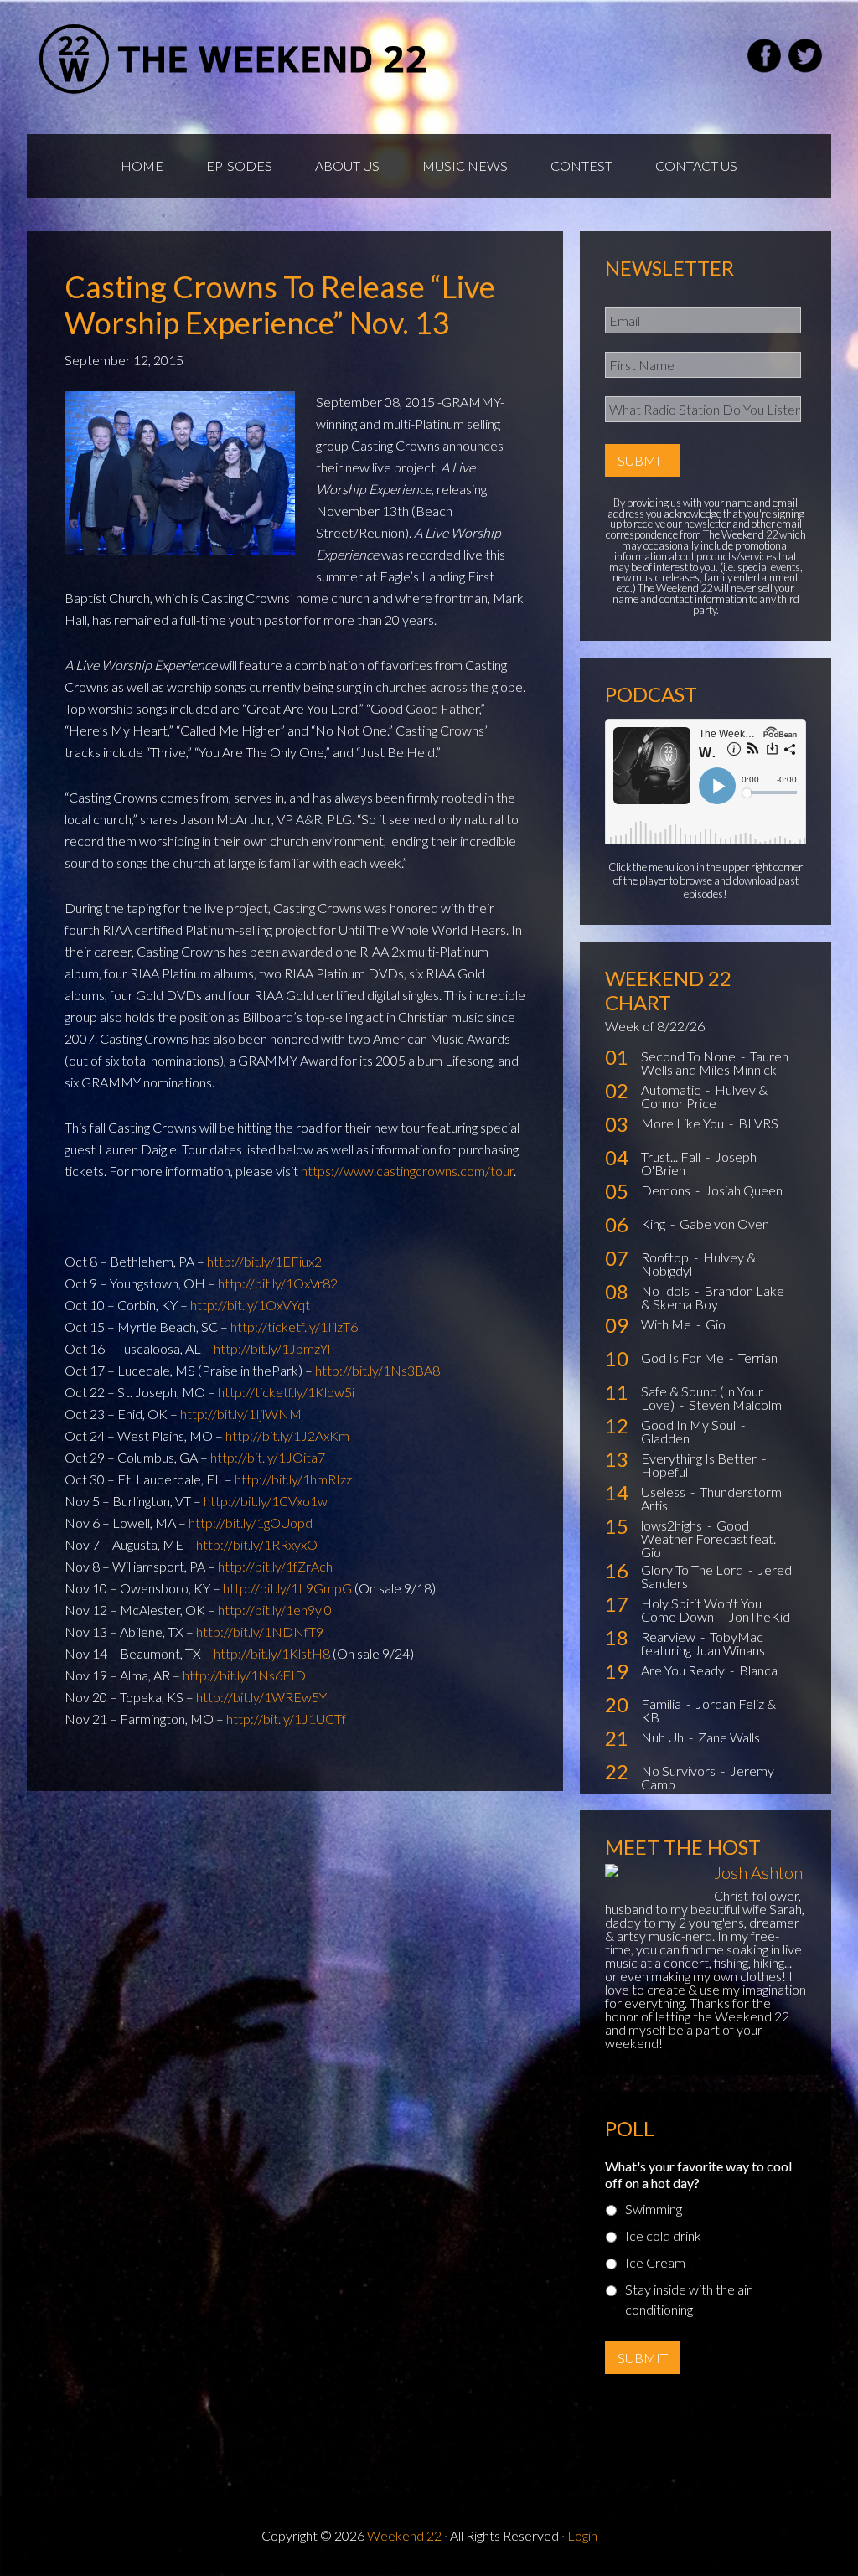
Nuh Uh (664, 1737)
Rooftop (666, 1257)
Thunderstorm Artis (711, 1498)
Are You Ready (684, 1670)
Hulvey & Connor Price (704, 1096)
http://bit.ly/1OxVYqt (250, 1305)
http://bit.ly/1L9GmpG (287, 1588)
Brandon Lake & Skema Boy (713, 1297)
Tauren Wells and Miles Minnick (715, 1063)
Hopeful (664, 1471)
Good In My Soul (690, 1425)
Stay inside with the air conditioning (688, 2299)
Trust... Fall (672, 1156)
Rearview (669, 1636)
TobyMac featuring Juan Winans (703, 1643)
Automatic (672, 1089)
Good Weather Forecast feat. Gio (708, 1538)
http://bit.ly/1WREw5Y (261, 1697)
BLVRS (758, 1123)
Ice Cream (655, 2262)
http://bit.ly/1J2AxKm (287, 1435)
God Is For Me (684, 1358)
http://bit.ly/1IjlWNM (241, 1414)
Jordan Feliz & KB (708, 1710)
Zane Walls (729, 1737)
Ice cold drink (663, 2235)
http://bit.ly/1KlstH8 (272, 1653)
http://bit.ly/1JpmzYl (272, 1348)
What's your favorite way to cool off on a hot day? (698, 2175)
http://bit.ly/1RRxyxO (257, 1544)
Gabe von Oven (724, 1223)
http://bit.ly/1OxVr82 (278, 1283)
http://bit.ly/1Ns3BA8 (377, 1370)
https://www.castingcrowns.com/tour (407, 1171)
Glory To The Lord (693, 1569)
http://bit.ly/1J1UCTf (286, 1719)
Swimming (654, 2209)
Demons (667, 1190)
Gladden (665, 1438)
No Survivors (680, 1771)
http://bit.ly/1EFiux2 (264, 1261)
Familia (662, 1704)
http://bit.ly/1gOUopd (251, 1523)
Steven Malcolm (735, 1404)
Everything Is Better (700, 1458)
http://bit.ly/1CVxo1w (266, 1501)
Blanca (758, 1670)
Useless (664, 1492)
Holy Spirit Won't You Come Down (701, 1610)
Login (582, 2535)
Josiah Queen (744, 1190)
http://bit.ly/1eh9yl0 (275, 1610)
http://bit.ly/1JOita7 (268, 1457)
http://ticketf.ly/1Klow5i (286, 1392)
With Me (667, 1324)
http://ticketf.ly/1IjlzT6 (294, 1327)
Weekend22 (234, 59)
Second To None (690, 1056)
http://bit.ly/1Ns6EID (244, 1675)
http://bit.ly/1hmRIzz (293, 1479)
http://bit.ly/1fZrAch (275, 1566)
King (654, 1223)
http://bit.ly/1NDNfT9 (260, 1631)
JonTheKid (759, 1616)
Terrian (758, 1358)
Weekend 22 (404, 2535)
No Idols (667, 1291)
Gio (716, 1324)
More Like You (684, 1123)
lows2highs (673, 1525)
